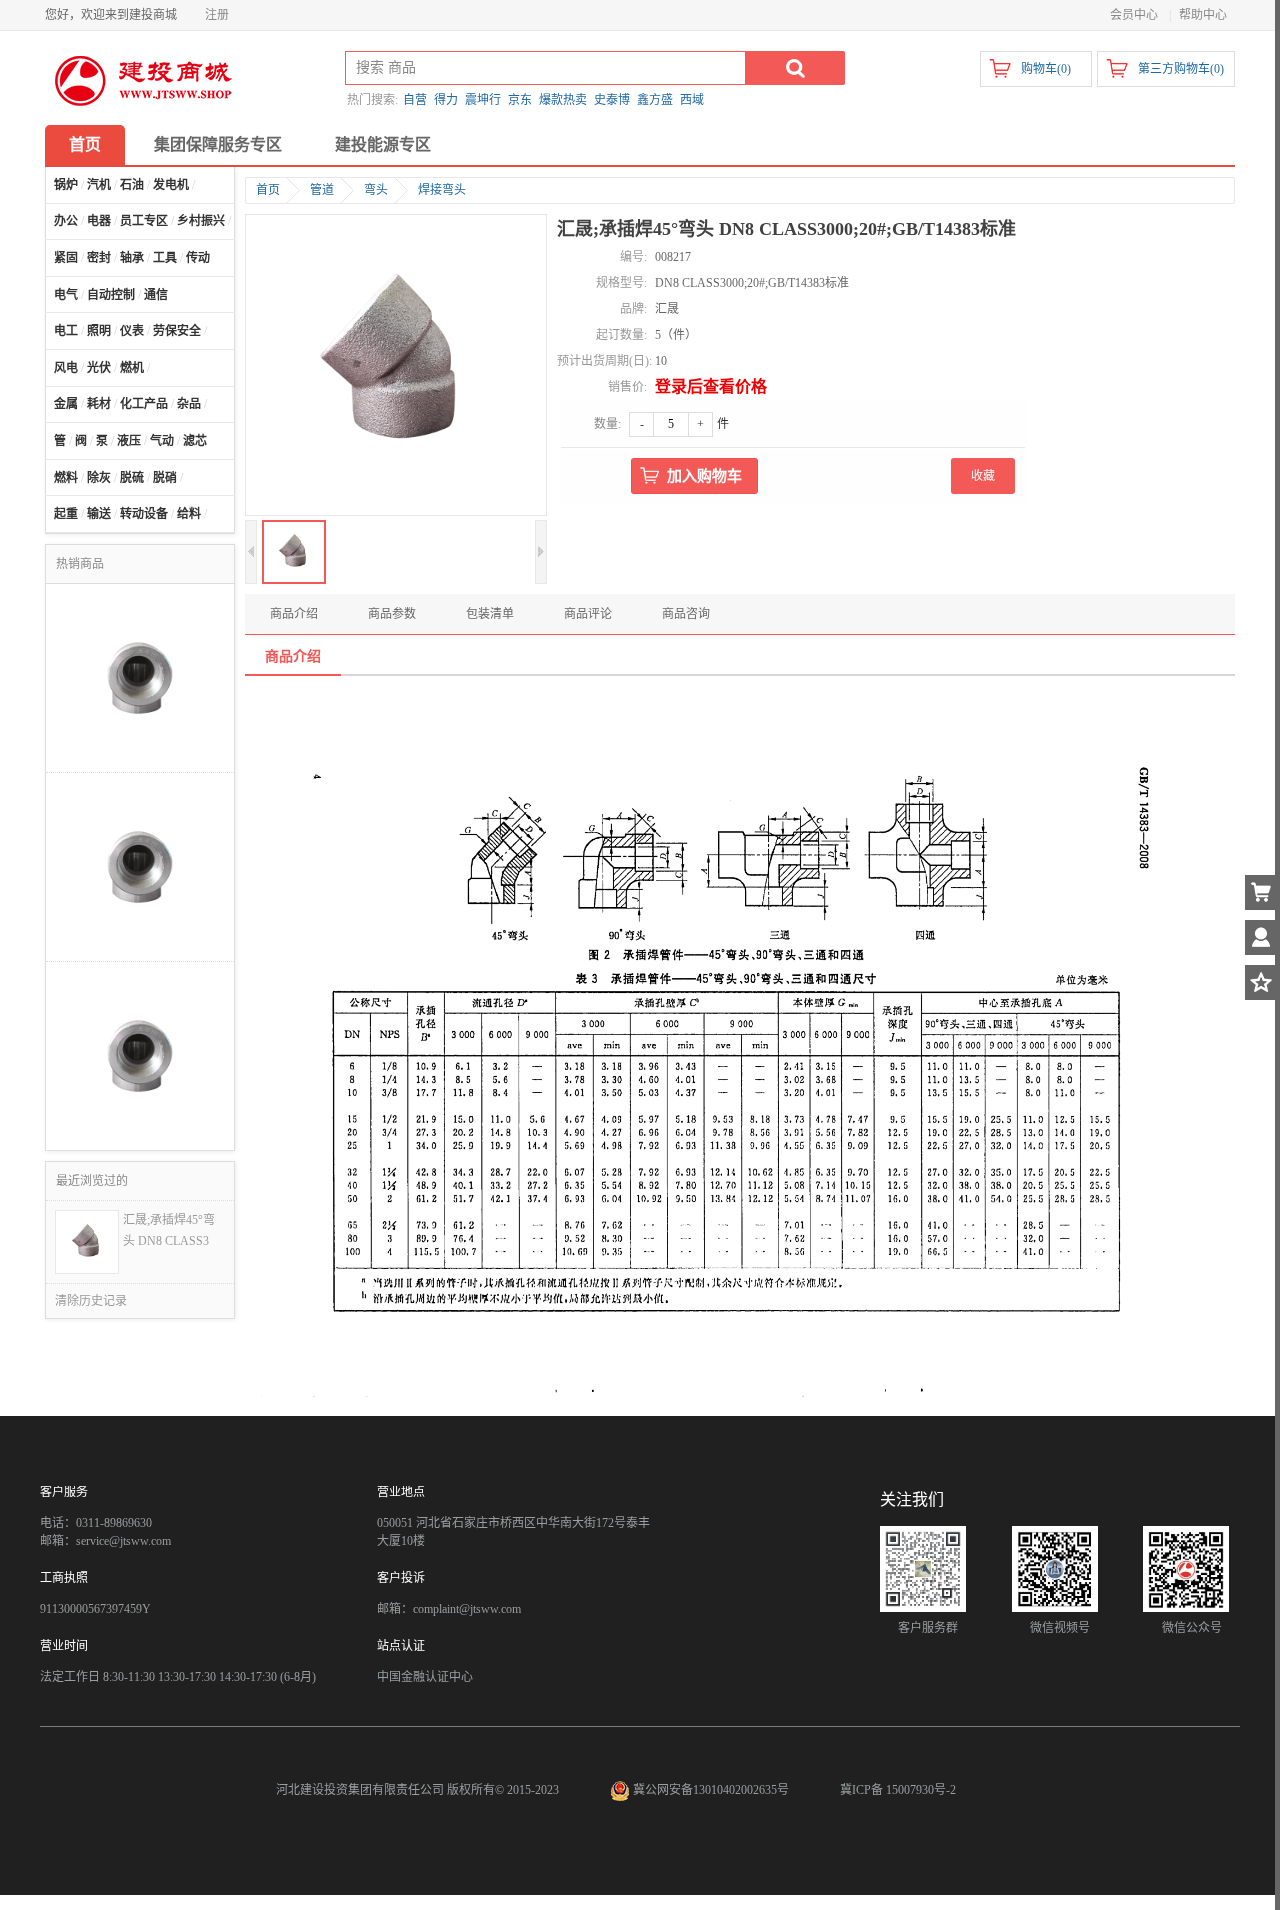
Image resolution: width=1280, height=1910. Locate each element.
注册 (217, 15)
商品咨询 (686, 614)
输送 (99, 514)
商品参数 (392, 614)
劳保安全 (177, 331)
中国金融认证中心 (425, 1677)
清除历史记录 (91, 1301)
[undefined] (396, 367)
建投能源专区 (383, 144)
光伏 (99, 368)
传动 (198, 258)
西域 (692, 100)
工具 (165, 258)
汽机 (99, 185)
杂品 (189, 404)
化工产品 (144, 404)
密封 (99, 258)
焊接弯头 (442, 190)
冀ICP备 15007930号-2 (898, 1790)
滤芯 (195, 441)
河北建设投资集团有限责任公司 (360, 1790)
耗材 (99, 404)
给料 (189, 514)
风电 (66, 368)
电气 (66, 295)
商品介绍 (294, 614)
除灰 (99, 478)
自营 (415, 100)
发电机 (171, 185)
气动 (162, 441)
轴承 (132, 258)
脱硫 (132, 478)
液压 (129, 441)
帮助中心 (1203, 15)
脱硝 (165, 478)
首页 (85, 144)
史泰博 (612, 100)
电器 (99, 221)
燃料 (66, 478)
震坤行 (483, 100)
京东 (520, 100)
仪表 (132, 331)
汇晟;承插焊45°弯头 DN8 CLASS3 (169, 1230)
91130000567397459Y (95, 1609)
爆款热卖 (563, 100)
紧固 (66, 258)
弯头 (376, 190)
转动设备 (144, 514)
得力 (446, 100)
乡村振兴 (201, 221)
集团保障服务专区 (218, 144)
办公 (66, 221)
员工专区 (144, 221)
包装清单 (490, 614)
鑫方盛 (655, 100)
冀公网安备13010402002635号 (711, 1790)
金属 (66, 404)
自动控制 (111, 295)
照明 (99, 331)
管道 (322, 190)
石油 (132, 185)
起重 (66, 514)
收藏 (983, 476)
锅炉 (66, 185)
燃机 (132, 368)
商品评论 (588, 614)
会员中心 (1134, 15)
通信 (156, 295)
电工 (66, 331)
